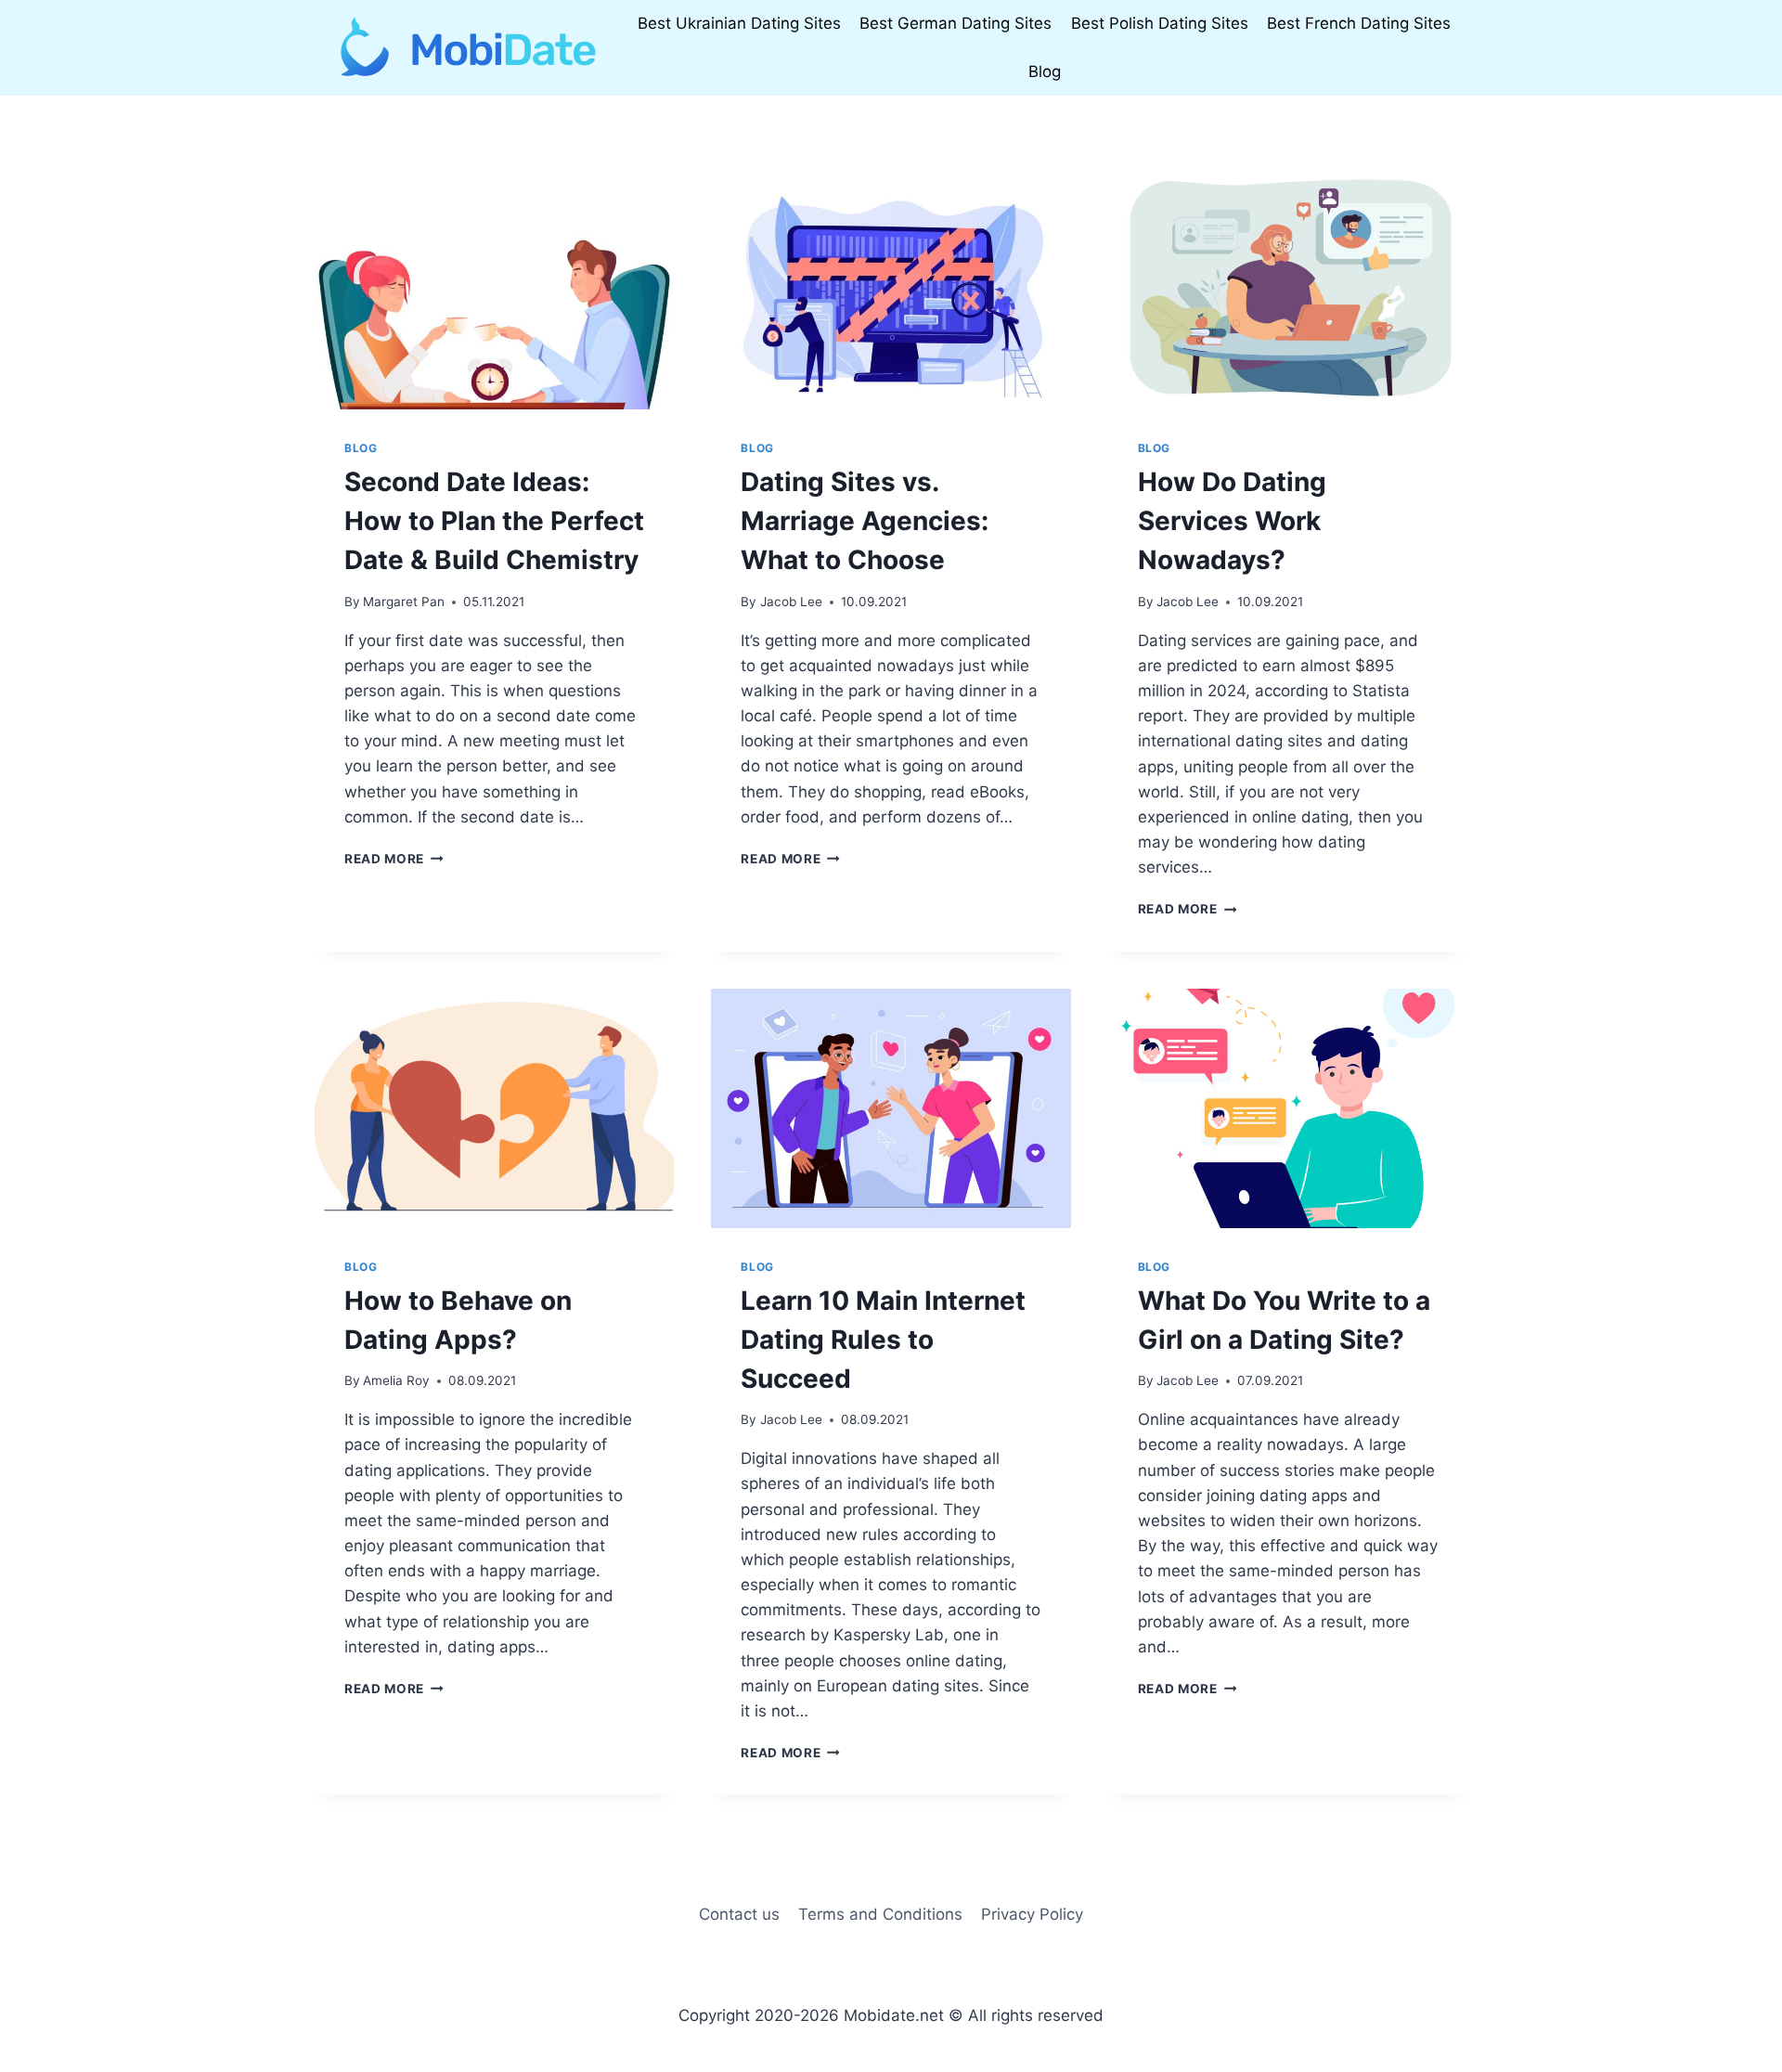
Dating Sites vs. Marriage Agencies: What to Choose (865, 521)
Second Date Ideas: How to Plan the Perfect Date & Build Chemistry (494, 521)
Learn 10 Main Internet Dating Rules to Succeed (883, 1340)
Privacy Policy (1032, 1914)
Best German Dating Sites (956, 23)
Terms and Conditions (880, 1914)
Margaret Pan (404, 602)
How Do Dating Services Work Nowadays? (1232, 521)
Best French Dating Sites (1359, 23)
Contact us (739, 1914)
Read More (394, 859)
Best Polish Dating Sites (1160, 23)
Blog (1045, 71)
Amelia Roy (396, 1380)
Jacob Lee (791, 602)
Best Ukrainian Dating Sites (739, 23)
